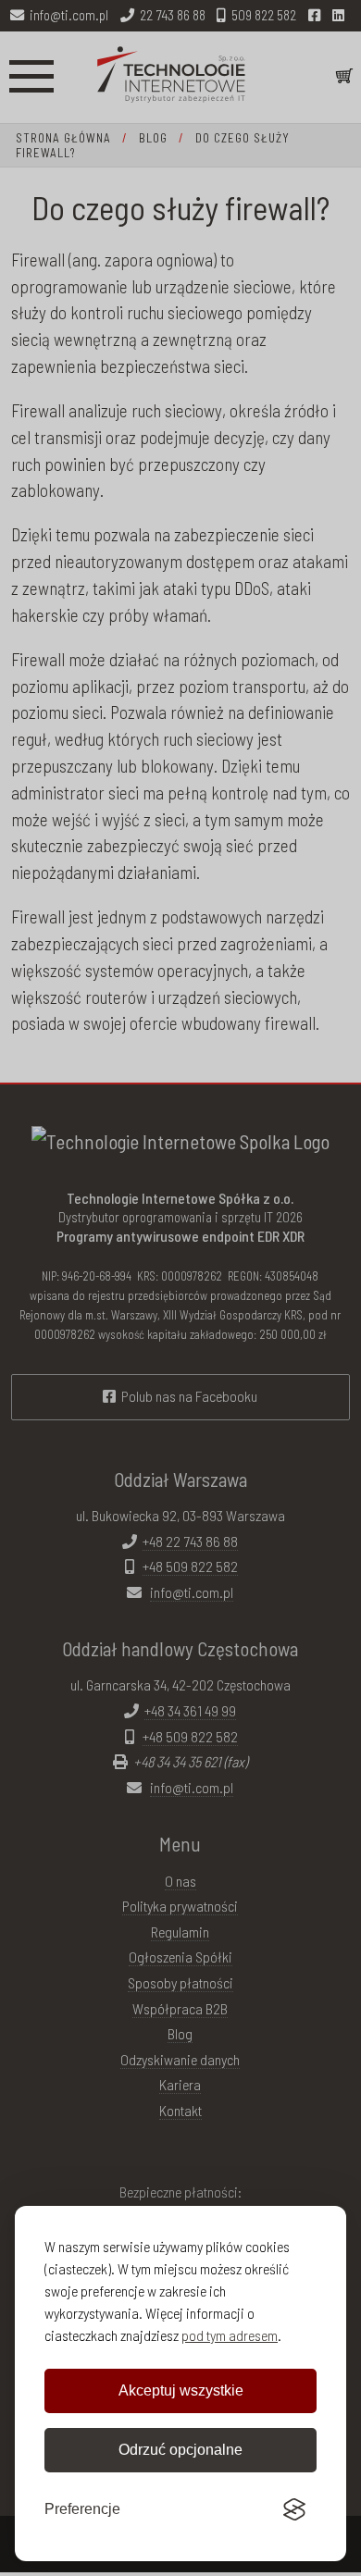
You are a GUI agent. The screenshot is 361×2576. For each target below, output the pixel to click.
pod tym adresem (230, 2335)
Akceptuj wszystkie (181, 2390)
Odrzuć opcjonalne (180, 2450)
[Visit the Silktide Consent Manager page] (294, 2509)
